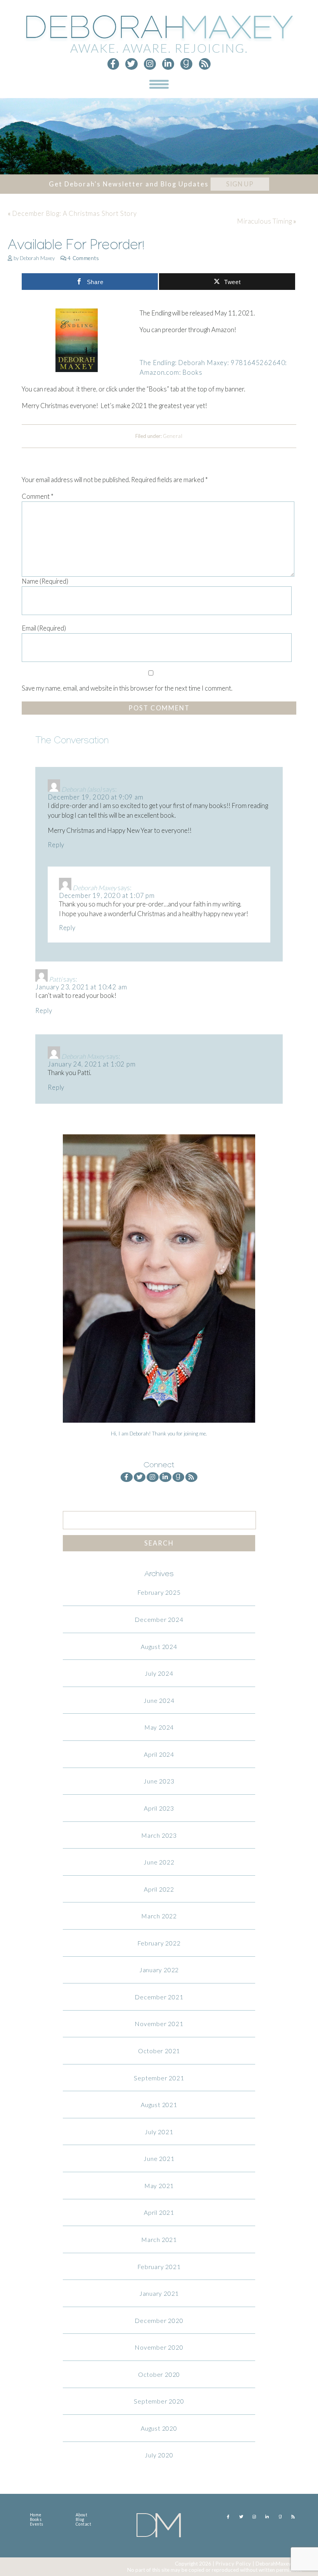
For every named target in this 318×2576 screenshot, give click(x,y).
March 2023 (159, 1835)
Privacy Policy (233, 2564)
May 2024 (159, 1727)
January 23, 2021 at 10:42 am (81, 987)
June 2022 (159, 1862)
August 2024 (159, 1646)
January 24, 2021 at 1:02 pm (92, 1064)
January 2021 (159, 2293)
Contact (84, 2524)
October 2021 (159, 2051)
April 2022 (159, 1889)
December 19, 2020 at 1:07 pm (107, 896)
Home (36, 2515)
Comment (38, 496)
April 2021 (159, 2212)
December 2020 (159, 2320)
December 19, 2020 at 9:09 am (95, 797)
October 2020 (159, 2374)
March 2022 (159, 1916)
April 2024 (159, 1754)
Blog (80, 2519)
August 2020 (159, 2428)
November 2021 (159, 2024)
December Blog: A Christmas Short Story (74, 214)
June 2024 (159, 1700)
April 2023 (159, 1808)
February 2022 (159, 1943)
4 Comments (83, 258)
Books (36, 2519)
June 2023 (159, 1781)
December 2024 (159, 1619)
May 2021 (159, 2186)
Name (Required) (45, 581)
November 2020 (159, 2347)
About (82, 2515)
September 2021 (159, 2078)
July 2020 (159, 2455)
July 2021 (159, 2132)
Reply (56, 845)
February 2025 (159, 1592)
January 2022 (159, 1970)
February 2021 (159, 2267)
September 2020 (159, 2401)
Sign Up (240, 184)
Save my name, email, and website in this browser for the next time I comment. (127, 688)
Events (37, 2524)
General (173, 436)
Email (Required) (44, 628)
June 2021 (159, 2158)
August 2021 (159, 2105)
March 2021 (159, 2239)
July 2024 (159, 1673)
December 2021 (159, 1997)
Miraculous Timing (264, 221)
